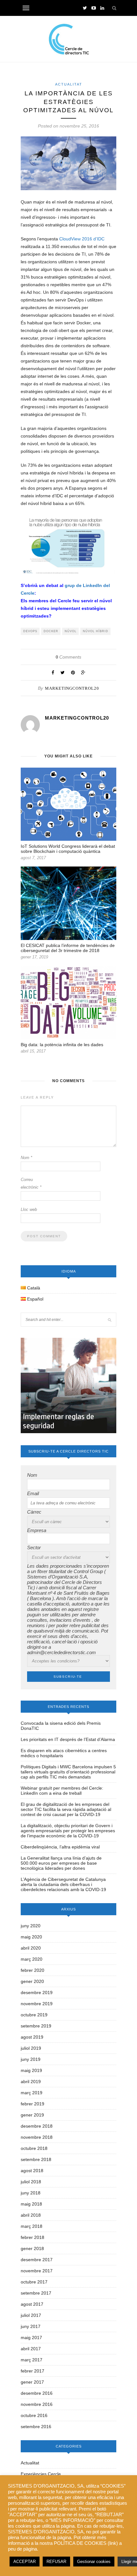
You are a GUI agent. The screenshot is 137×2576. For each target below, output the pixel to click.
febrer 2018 (32, 2237)
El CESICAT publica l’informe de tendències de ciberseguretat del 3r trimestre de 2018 (68, 948)
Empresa (37, 1530)
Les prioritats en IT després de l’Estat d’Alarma (68, 1739)
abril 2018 (31, 2215)
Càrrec (34, 1512)
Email (33, 1493)
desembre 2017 (37, 2260)
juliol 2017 (31, 2315)
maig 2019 (31, 2070)
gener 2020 (32, 1981)
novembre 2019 (37, 2004)
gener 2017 (32, 2382)
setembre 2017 (36, 2293)
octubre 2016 (34, 2415)
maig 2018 (31, 2204)
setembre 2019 (36, 2026)
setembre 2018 (36, 2159)
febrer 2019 (32, 2104)
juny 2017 (31, 2326)
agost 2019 (32, 2037)
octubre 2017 (34, 2282)
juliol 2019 (31, 2048)
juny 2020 (31, 1926)
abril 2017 (31, 2349)
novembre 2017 (37, 2271)
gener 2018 (32, 2248)
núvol (71, 631)
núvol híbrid (96, 631)
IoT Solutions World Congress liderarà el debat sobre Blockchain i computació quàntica (68, 849)
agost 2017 (32, 2304)
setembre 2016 (36, 2427)
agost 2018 (32, 2171)
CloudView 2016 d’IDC (82, 239)
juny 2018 (31, 2193)
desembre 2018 (37, 2126)
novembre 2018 (37, 2137)
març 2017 (32, 2360)
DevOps (30, 631)
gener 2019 (32, 2115)
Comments (68, 657)
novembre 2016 (37, 2404)
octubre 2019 (34, 2015)
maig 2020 (31, 1937)
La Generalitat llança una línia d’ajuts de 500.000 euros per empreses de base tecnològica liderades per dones (61, 1863)
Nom (26, 1158)
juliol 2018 (31, 2182)
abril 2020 (31, 1948)
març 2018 (32, 2226)
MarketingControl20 (72, 688)
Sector (34, 1547)
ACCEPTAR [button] (25, 2562)
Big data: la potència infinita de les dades (62, 1045)
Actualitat (69, 84)
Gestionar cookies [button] (94, 2562)
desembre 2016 (37, 2393)
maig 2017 (31, 2338)
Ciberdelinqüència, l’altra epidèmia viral (60, 1847)
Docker (51, 631)
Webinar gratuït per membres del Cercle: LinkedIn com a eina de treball (62, 1791)
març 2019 (32, 2093)
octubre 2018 (34, 2148)
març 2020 (32, 1959)
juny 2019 (31, 2059)
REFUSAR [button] (56, 2562)
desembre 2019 (37, 1992)
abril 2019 (31, 2082)
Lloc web (29, 1209)
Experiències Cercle (41, 2474)
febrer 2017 (32, 2371)
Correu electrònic (31, 1183)
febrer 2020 (32, 1970)
